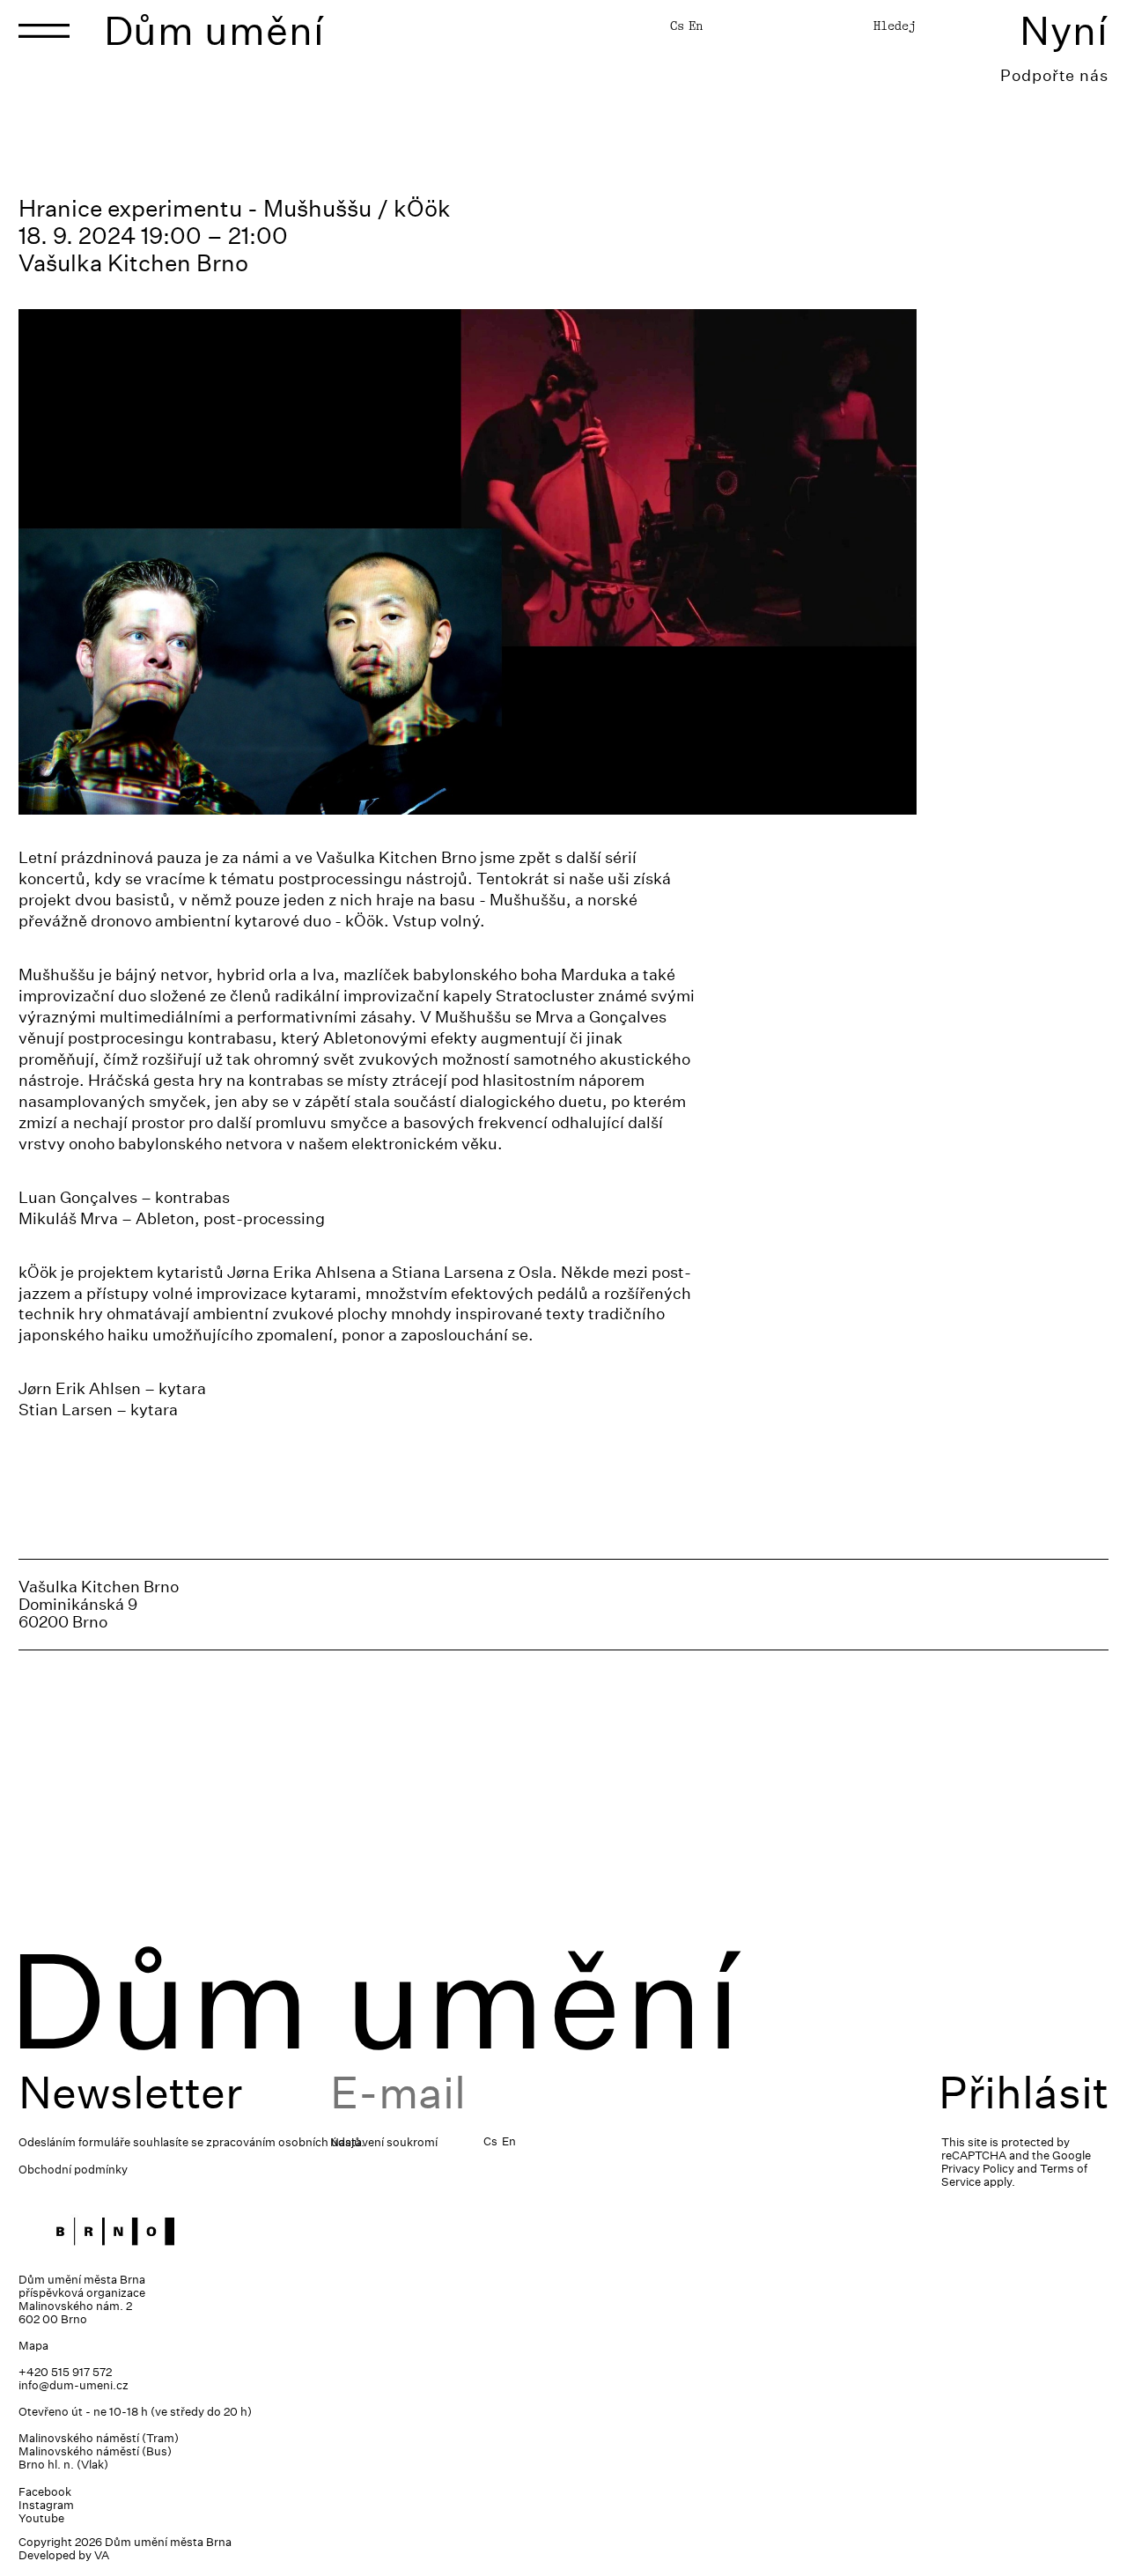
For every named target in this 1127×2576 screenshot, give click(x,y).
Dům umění (214, 30)
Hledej (895, 26)
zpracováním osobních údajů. (285, 2142)
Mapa (33, 2346)
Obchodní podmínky (73, 2170)
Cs (677, 26)
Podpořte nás (1054, 75)
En (696, 26)
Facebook (45, 2492)
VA (102, 2555)
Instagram (46, 2505)
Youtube (41, 2518)
